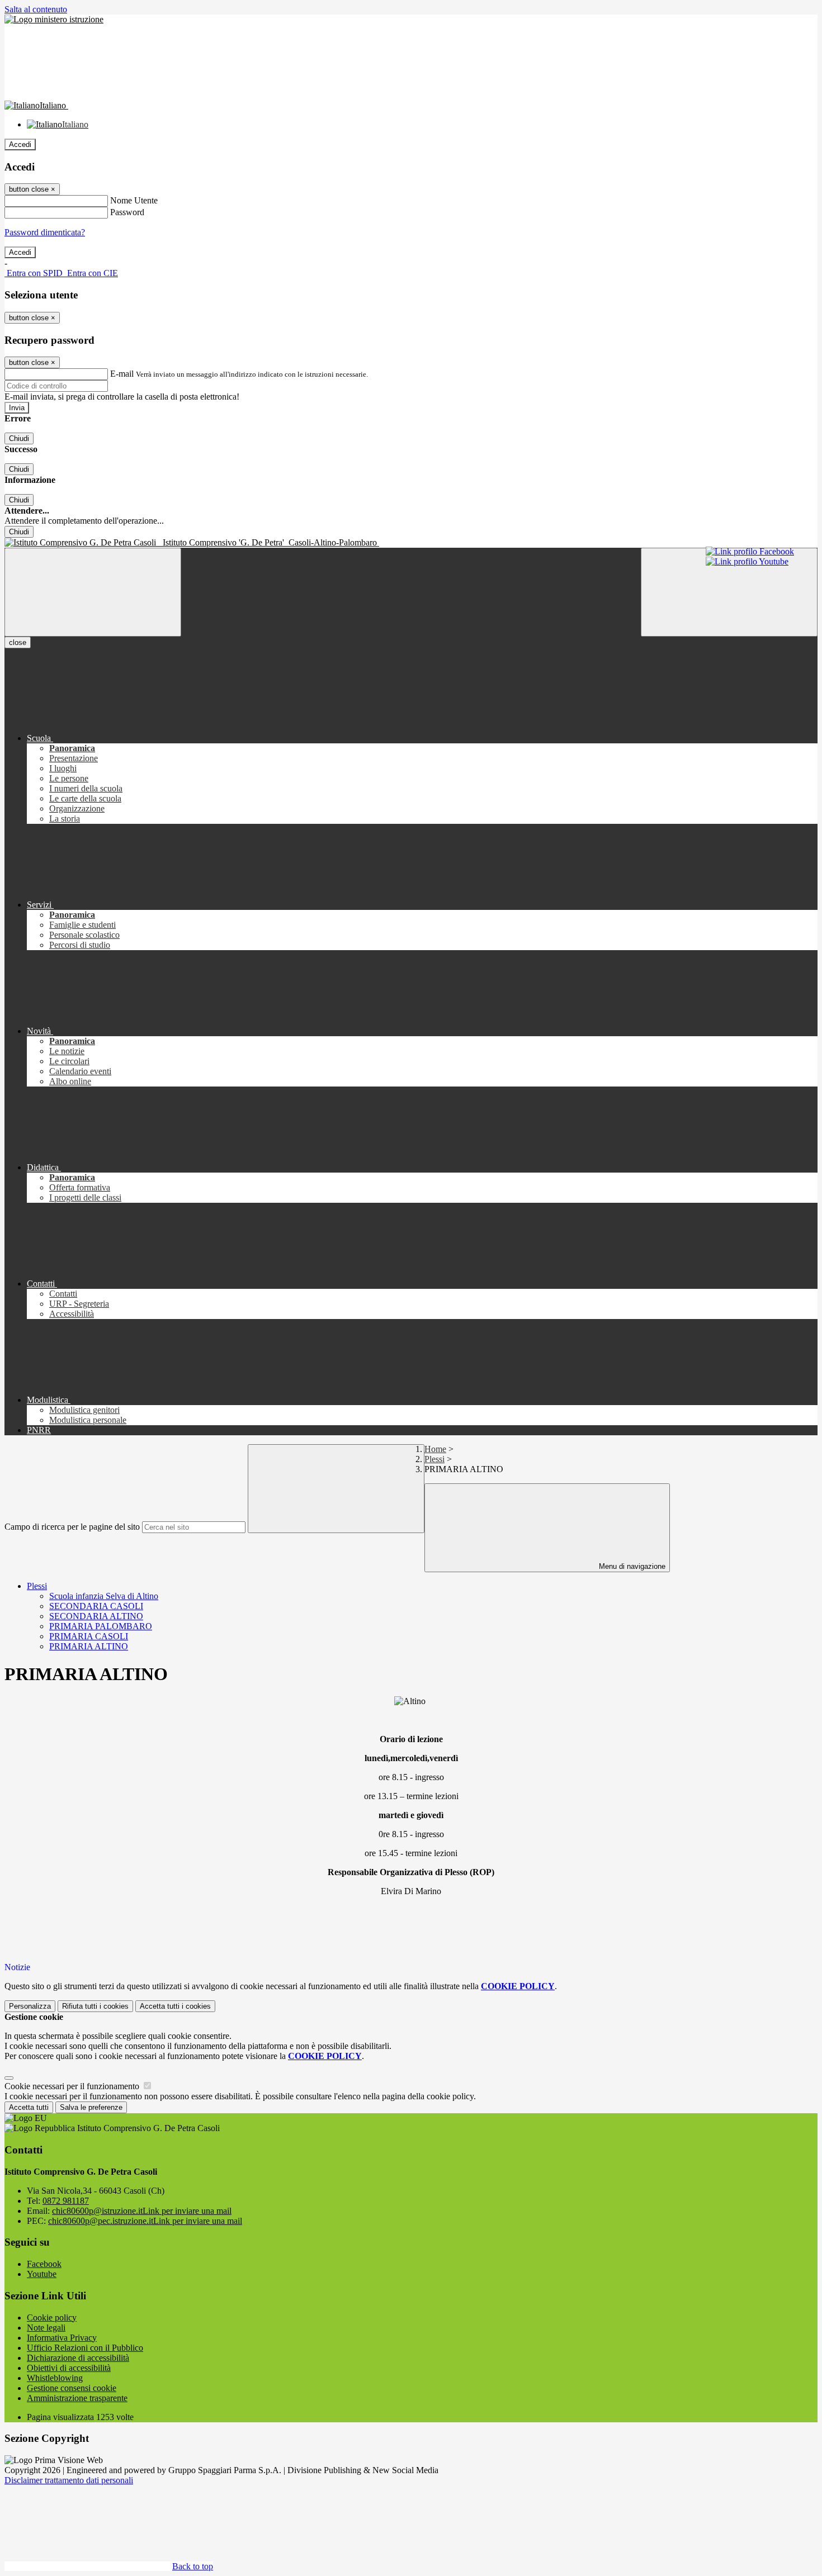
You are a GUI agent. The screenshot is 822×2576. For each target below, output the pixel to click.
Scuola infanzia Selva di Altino (104, 1596)
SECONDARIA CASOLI (96, 1606)
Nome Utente (134, 200)
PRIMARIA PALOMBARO (101, 1626)
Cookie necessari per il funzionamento (73, 2086)
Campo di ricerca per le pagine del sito (72, 1527)
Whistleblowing (55, 2378)
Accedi (20, 144)
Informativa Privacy (62, 2338)
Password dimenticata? (45, 232)
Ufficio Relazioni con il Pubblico (85, 2348)
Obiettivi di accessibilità (69, 2368)
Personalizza (30, 2006)
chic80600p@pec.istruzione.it (145, 2221)
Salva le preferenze (91, 2107)
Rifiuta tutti (95, 2006)
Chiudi (19, 438)
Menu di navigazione (631, 1566)
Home (435, 1449)
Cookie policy (52, 2318)
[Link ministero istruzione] (54, 19)
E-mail (122, 374)
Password (127, 212)
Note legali (46, 2328)
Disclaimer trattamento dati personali (69, 2480)
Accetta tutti (175, 2006)
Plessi (434, 1459)
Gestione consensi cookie (72, 2388)
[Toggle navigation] (93, 592)
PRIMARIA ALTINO (89, 1646)
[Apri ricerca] (729, 592)
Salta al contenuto (36, 9)
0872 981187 (66, 2201)
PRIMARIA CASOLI (89, 1636)
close (18, 642)
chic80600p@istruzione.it (142, 2211)
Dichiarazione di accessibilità (78, 2358)
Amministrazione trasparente (77, 2398)
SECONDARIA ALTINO (96, 1616)
